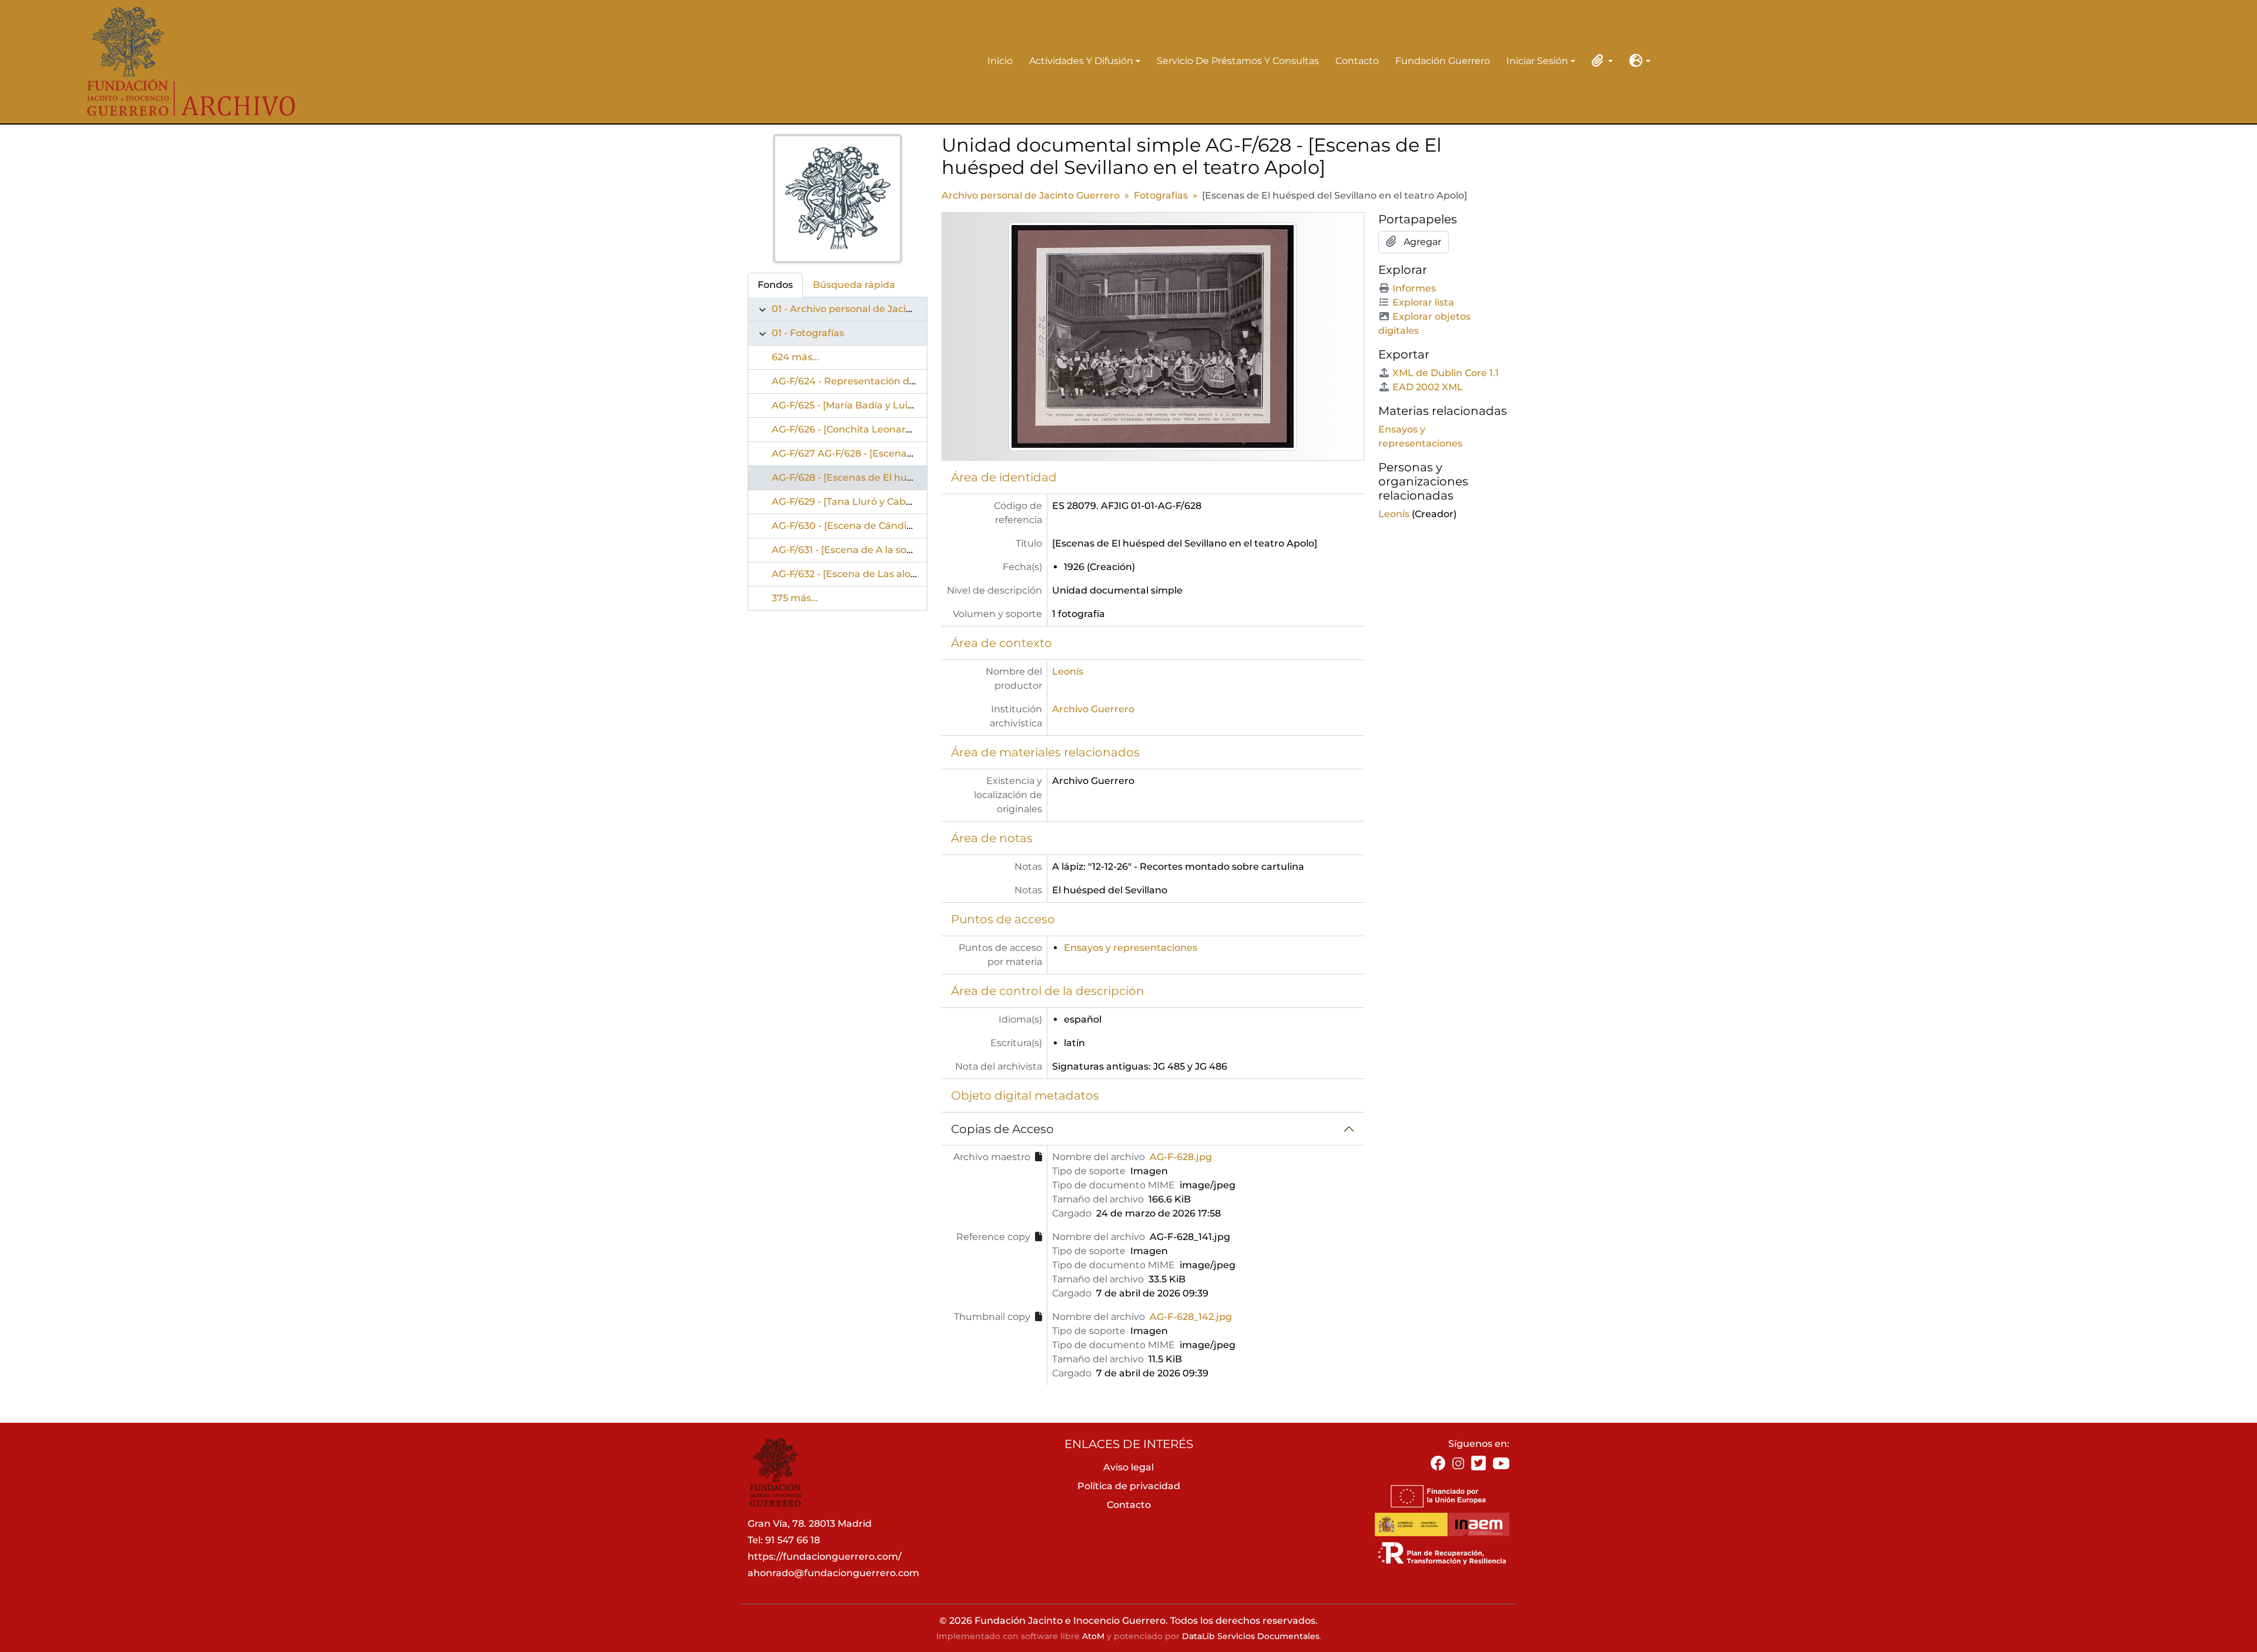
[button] (1600, 61)
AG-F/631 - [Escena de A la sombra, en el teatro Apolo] (898, 550)
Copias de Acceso (1002, 1129)
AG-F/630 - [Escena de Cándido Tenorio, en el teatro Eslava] (912, 526)
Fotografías (1161, 195)
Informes (1414, 288)
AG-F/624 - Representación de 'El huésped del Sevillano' (904, 381)
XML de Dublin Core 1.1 (1446, 373)
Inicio (1000, 61)
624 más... (796, 357)
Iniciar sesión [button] (1537, 62)
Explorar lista (1423, 302)
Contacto (1357, 61)
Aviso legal (1128, 1467)
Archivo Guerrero (1093, 709)
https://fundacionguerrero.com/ (825, 1557)
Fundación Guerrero (1443, 61)
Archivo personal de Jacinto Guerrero (1031, 195)
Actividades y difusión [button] (1081, 62)
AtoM (1093, 1636)
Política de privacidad (1129, 1486)
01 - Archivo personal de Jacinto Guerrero (870, 309)
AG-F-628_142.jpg (1191, 1317)
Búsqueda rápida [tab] (854, 285)
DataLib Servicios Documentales (1251, 1636)
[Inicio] (183, 62)
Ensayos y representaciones (1131, 948)
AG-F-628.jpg (1181, 1157)
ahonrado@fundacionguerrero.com (833, 1573)
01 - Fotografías (808, 333)
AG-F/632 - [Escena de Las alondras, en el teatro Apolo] (901, 574)
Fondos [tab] (775, 285)
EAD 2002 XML (1428, 387)
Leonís (1068, 671)
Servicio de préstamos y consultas (1238, 61)
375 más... (795, 598)
